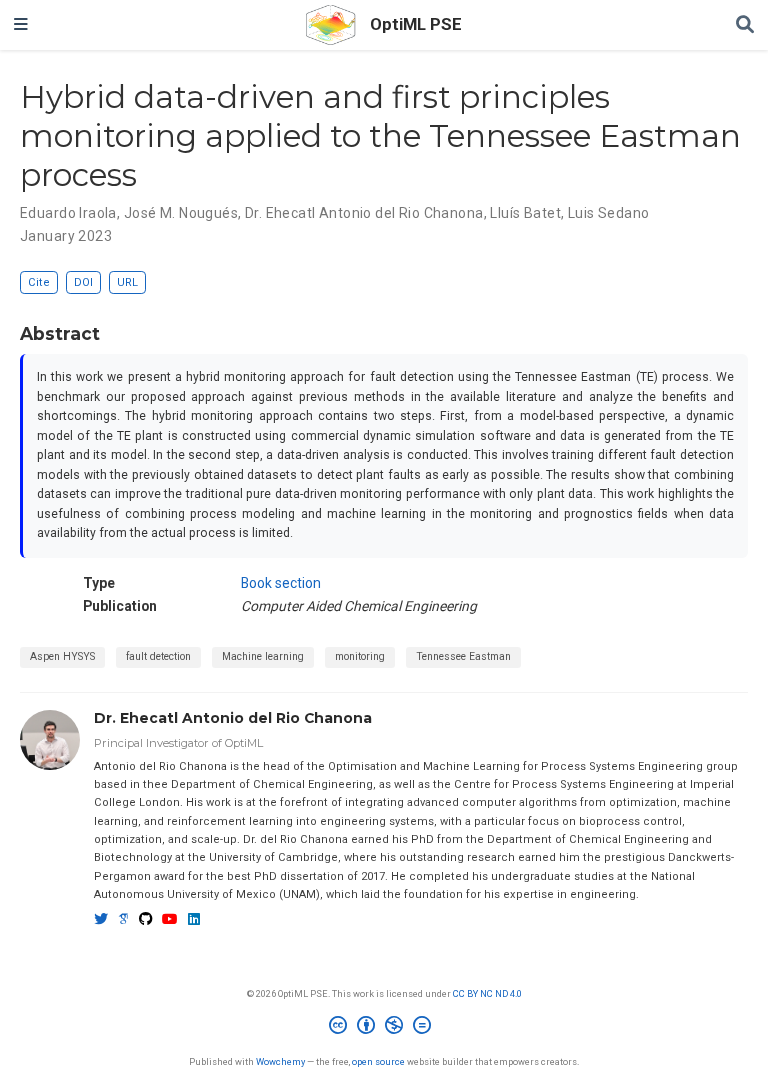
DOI (83, 282)
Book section (281, 583)
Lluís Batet (525, 213)
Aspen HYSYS (62, 656)
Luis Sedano (609, 213)
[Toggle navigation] (21, 25)
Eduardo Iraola (68, 213)
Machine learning (263, 656)
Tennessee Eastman (463, 656)
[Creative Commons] (384, 1028)
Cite (39, 282)
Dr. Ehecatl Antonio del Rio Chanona (364, 213)
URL (127, 282)
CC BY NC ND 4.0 (487, 993)
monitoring (360, 656)
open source (378, 1061)
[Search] (745, 25)
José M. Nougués (181, 213)
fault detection (158, 656)
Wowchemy (280, 1061)
